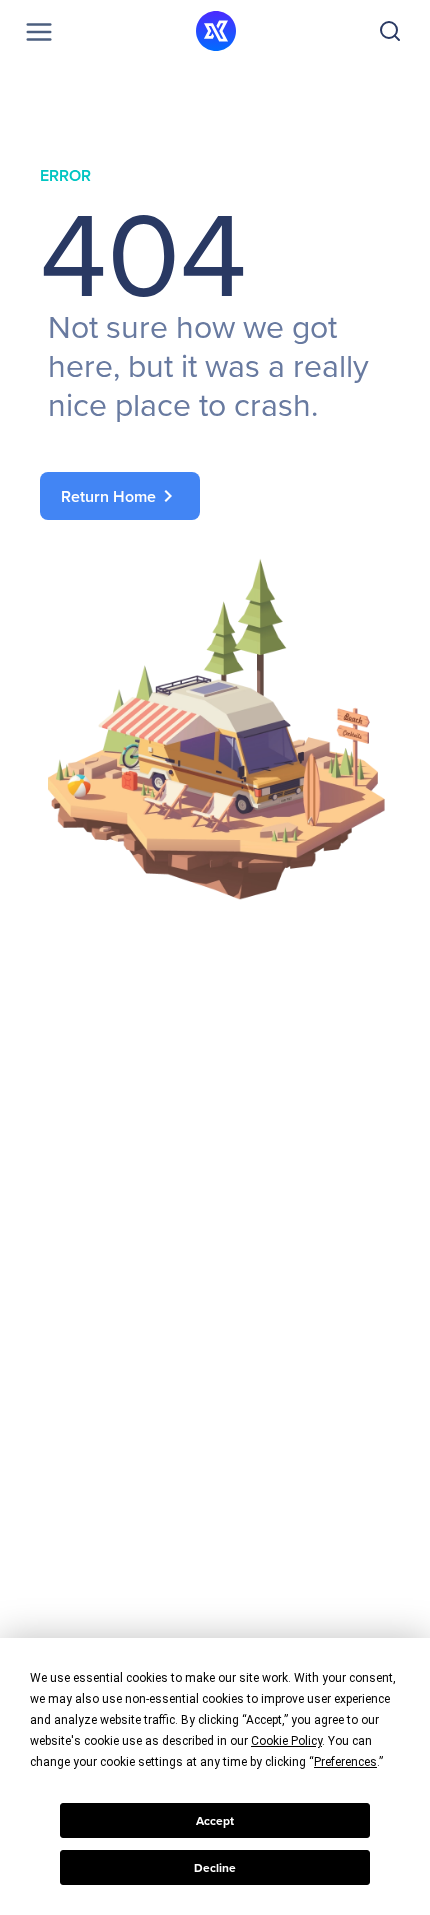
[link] (215, 496)
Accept (215, 1821)
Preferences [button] (345, 1762)
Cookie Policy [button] (286, 1741)
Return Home (120, 496)
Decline (215, 1868)
